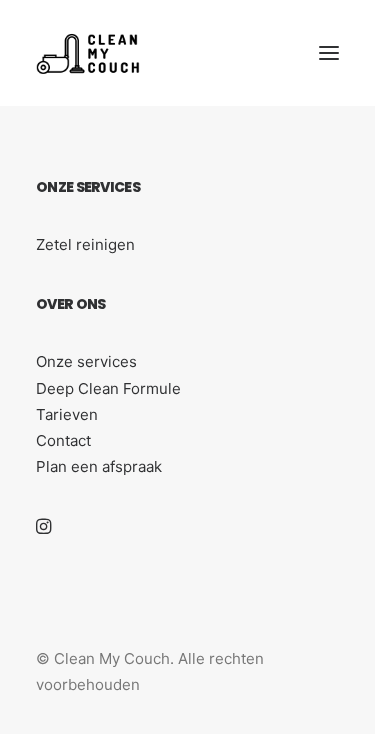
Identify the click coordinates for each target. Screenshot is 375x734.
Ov (46, 304)
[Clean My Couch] (88, 53)
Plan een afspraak (99, 466)
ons (91, 304)
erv (97, 187)
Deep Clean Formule (108, 388)
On (47, 187)
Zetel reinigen (85, 244)
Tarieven (67, 414)
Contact (63, 440)
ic (117, 187)
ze (66, 187)
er (65, 304)
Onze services (86, 361)
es (132, 187)
